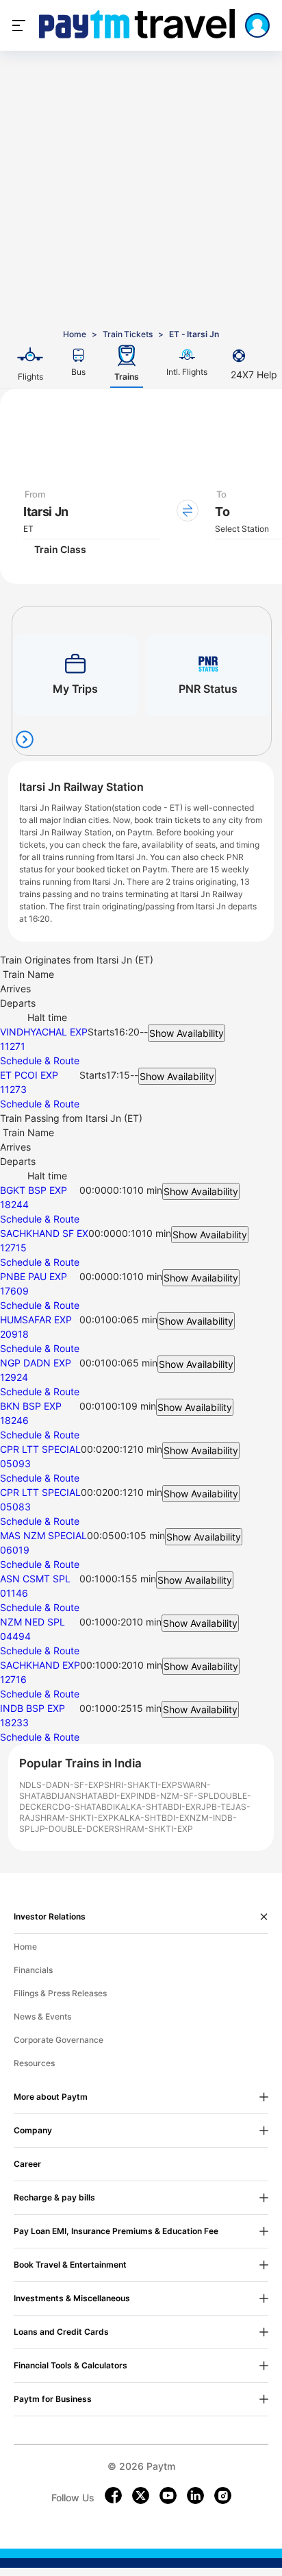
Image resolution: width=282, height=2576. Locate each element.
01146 (14, 1593)
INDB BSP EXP (33, 1708)
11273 (13, 1089)
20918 (14, 1334)
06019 (15, 1550)
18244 (14, 1204)
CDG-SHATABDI (84, 1807)
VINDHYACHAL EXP (44, 1032)
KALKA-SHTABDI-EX (155, 1807)
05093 (15, 1463)
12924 (14, 1377)
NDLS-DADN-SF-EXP (62, 1785)
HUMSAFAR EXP (36, 1320)
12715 (13, 1248)
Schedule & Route (40, 1060)
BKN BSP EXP (31, 1406)
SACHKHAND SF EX (44, 1233)
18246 (14, 1420)
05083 (15, 1507)
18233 (14, 1722)
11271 (13, 1046)
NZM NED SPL (33, 1622)
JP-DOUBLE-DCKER (75, 1829)
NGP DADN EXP (36, 1363)
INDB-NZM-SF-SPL (175, 1796)
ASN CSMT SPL (35, 1579)
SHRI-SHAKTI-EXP (141, 1785)
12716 (13, 1679)
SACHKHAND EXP (40, 1665)
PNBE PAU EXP (34, 1276)
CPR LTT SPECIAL (40, 1449)
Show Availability (187, 1033)
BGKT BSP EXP (34, 1190)
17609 (14, 1291)
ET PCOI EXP (29, 1075)
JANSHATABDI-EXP (98, 1796)
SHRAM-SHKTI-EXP (74, 1818)
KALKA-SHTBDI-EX (152, 1818)
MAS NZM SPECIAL (43, 1535)
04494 (15, 1636)
